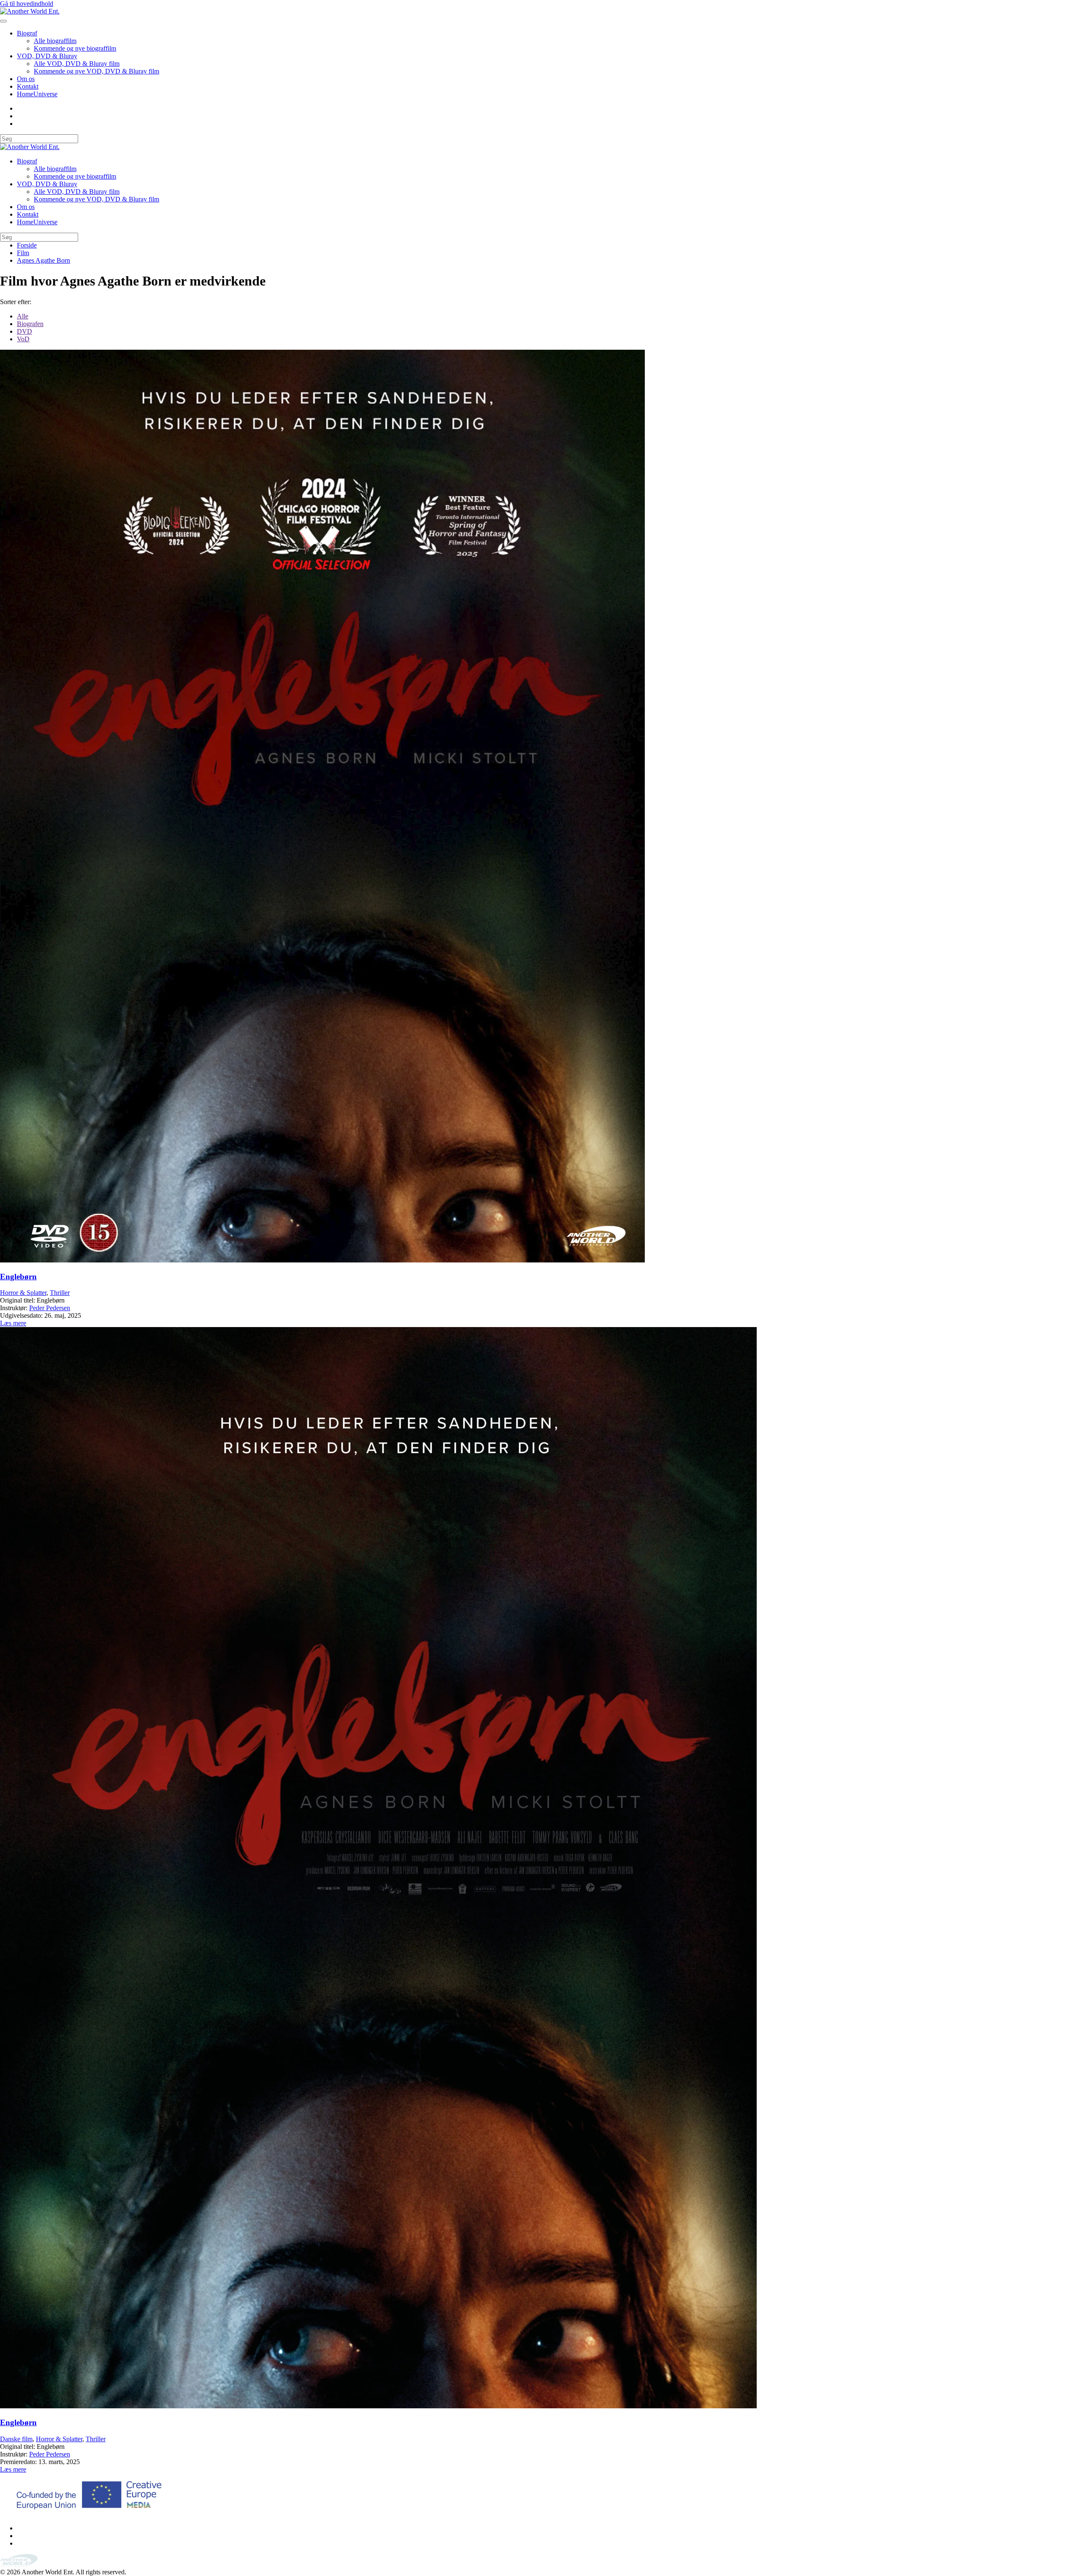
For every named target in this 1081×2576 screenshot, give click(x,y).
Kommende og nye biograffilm (75, 48)
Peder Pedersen (50, 1308)
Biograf (27, 33)
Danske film (16, 2439)
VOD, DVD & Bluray (47, 56)
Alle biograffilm (55, 41)
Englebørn (18, 1277)
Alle (23, 316)
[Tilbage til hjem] (30, 11)
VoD (23, 339)
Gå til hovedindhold (27, 4)
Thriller (60, 1293)
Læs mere (13, 1323)
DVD (24, 331)
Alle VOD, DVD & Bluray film (77, 64)
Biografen (30, 324)
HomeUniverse (37, 94)
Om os (26, 79)
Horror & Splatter (23, 1293)
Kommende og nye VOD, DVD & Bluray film (96, 71)
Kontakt (28, 86)
